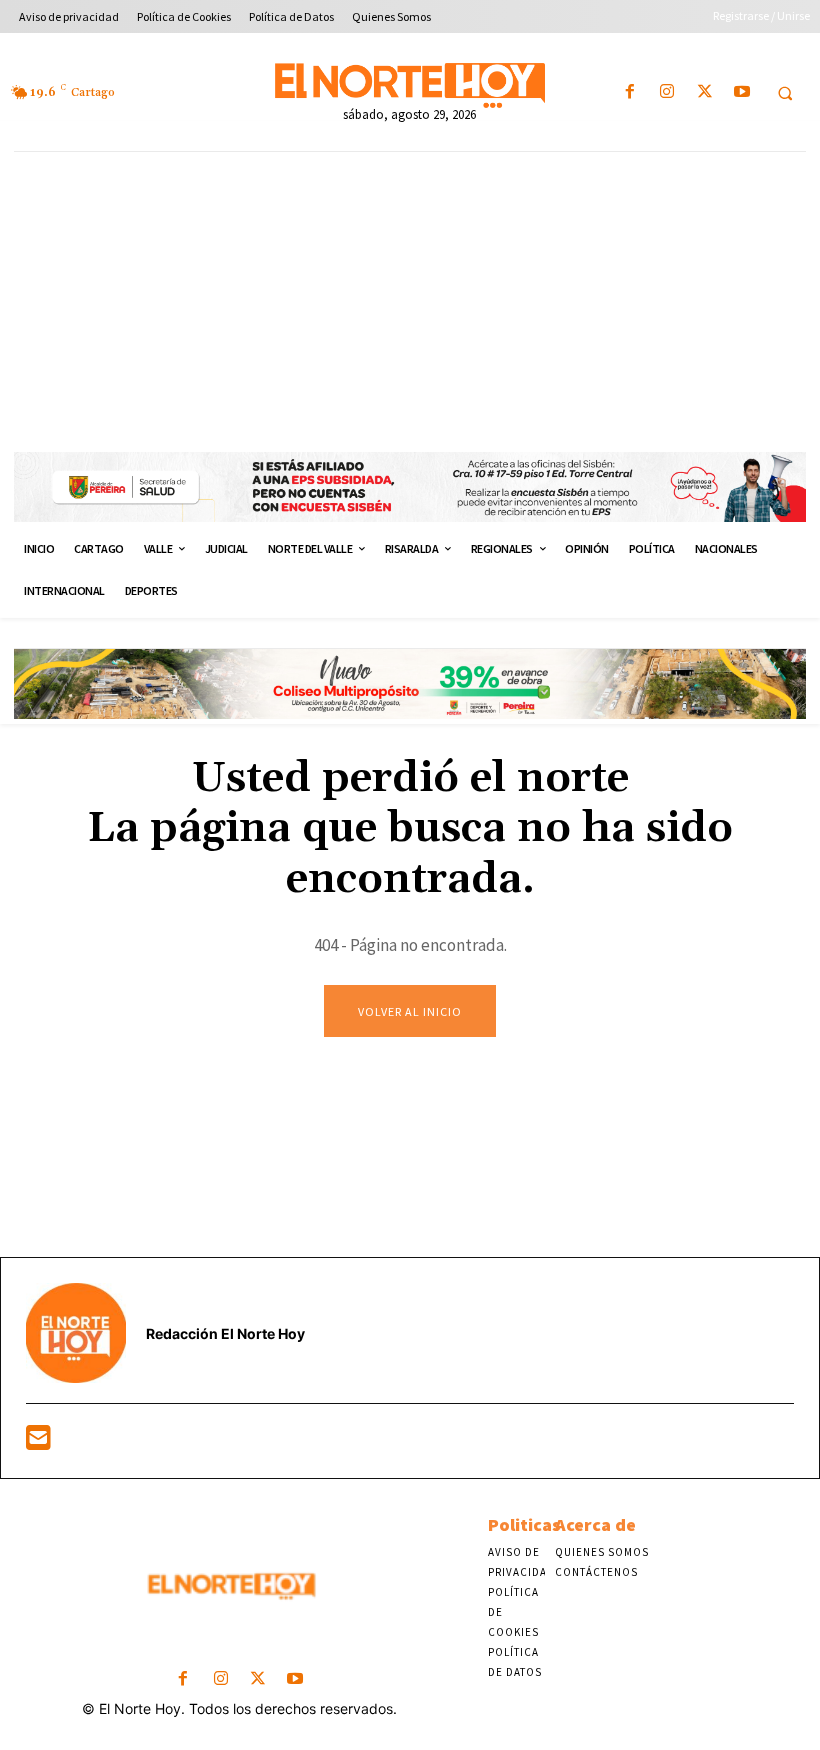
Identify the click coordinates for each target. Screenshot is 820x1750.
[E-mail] (38, 1442)
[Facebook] (630, 92)
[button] (785, 93)
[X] (704, 92)
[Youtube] (741, 92)
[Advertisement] (410, 302)
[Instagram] (667, 92)
